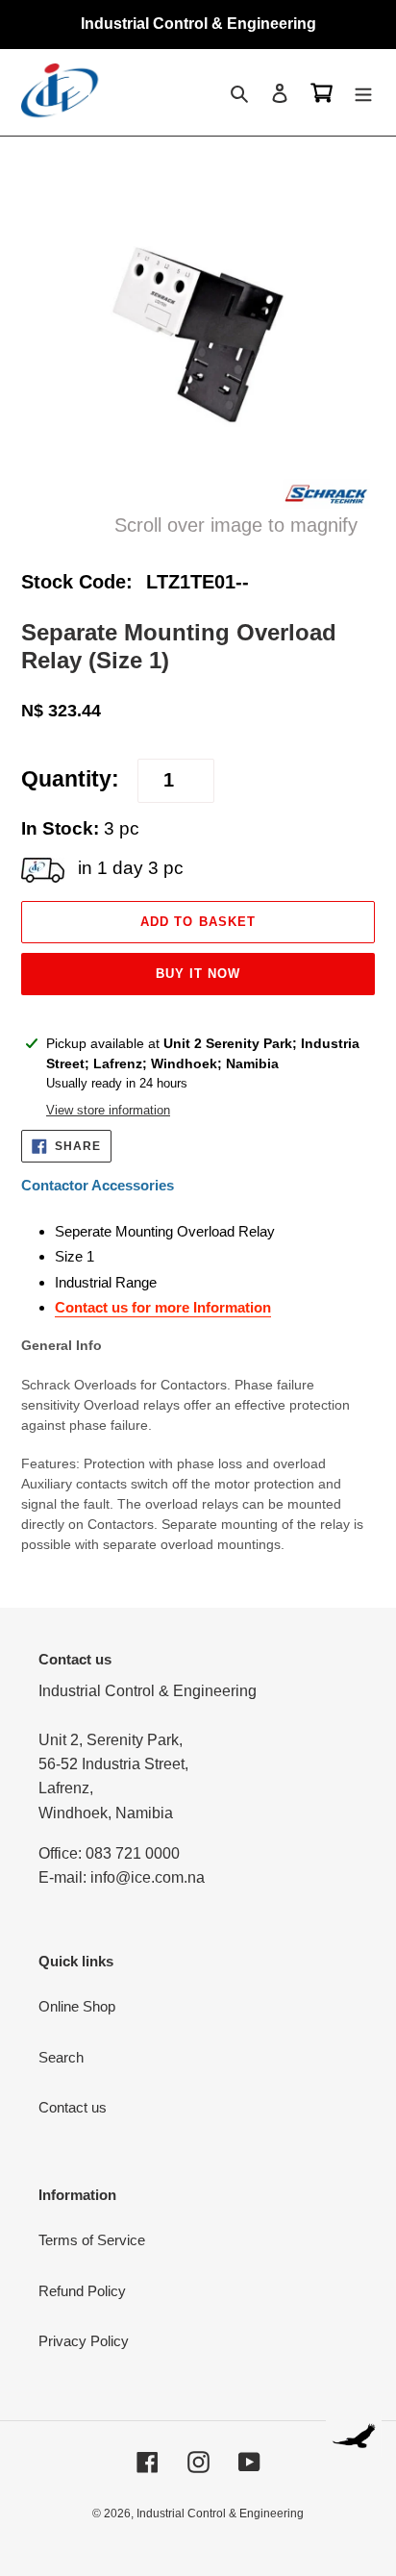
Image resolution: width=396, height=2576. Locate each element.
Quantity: (70, 779)
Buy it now (198, 974)
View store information (108, 1110)
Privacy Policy (84, 2341)
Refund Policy (82, 2291)
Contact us (73, 2107)
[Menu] (363, 93)
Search (61, 2057)
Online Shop (77, 2006)
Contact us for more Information (163, 1307)
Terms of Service (92, 2240)
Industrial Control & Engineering (220, 2513)
